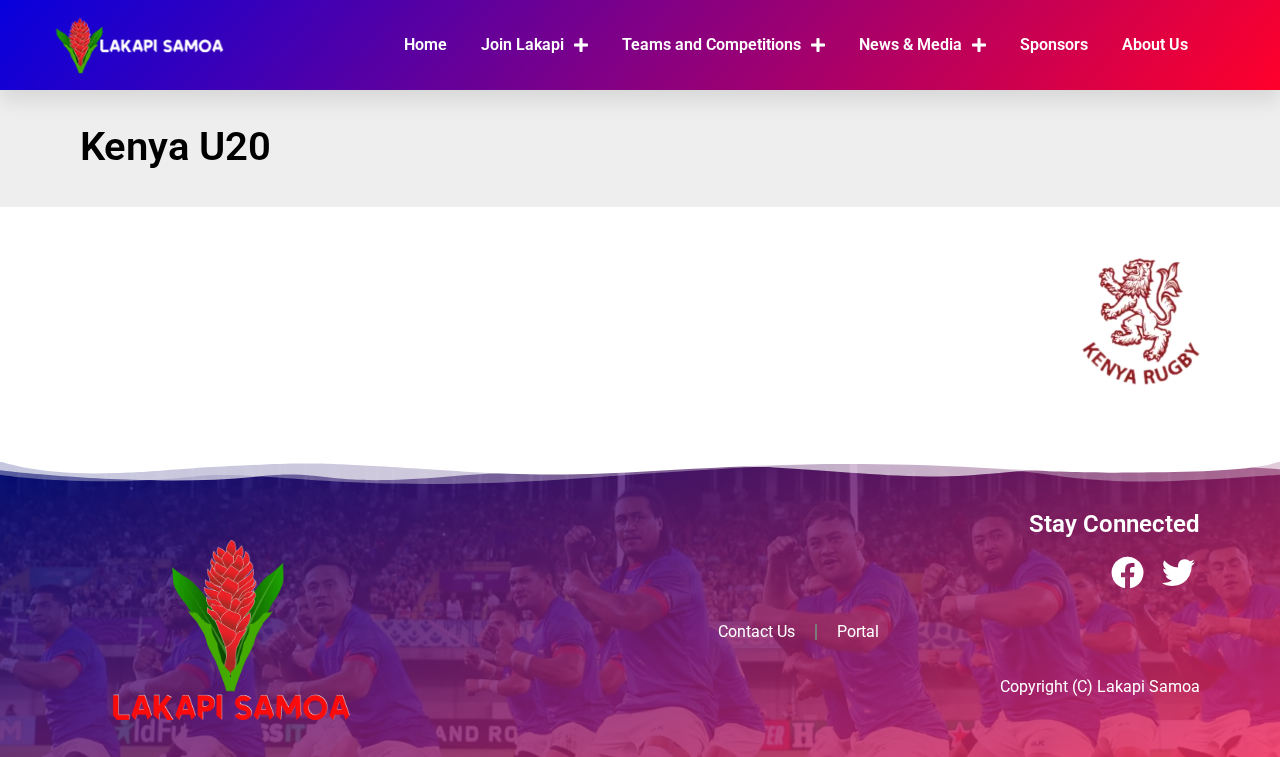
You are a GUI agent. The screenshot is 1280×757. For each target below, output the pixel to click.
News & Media (910, 44)
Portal (858, 631)
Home (425, 44)
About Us (1155, 44)
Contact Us (756, 631)
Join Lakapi (522, 44)
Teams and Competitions (711, 44)
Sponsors (1054, 44)
